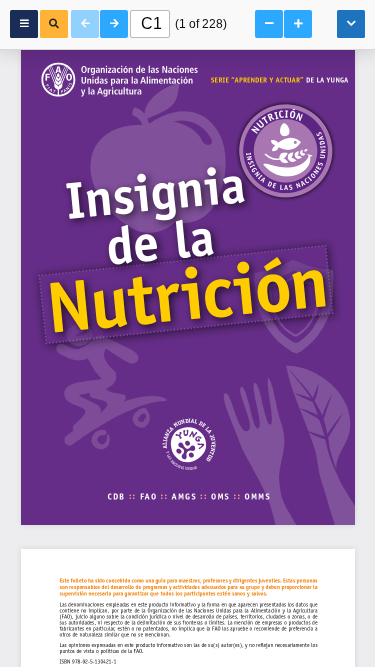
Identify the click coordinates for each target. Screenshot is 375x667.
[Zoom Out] (269, 24)
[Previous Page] (85, 24)
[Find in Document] (54, 24)
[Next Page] (114, 24)
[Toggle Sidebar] (24, 24)
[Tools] (351, 24)
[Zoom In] (298, 24)
